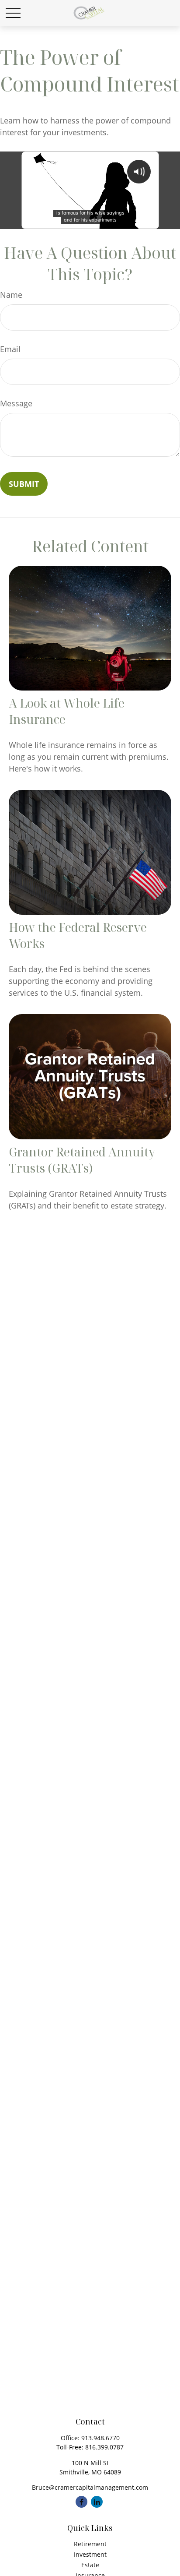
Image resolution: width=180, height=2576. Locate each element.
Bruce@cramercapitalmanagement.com (90, 2487)
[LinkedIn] (97, 2502)
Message (16, 403)
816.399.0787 (104, 2447)
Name (11, 295)
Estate (90, 2565)
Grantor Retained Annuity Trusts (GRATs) (82, 1160)
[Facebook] (81, 2502)
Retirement (90, 2544)
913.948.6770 (100, 2438)
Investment (90, 2554)
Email (10, 349)
